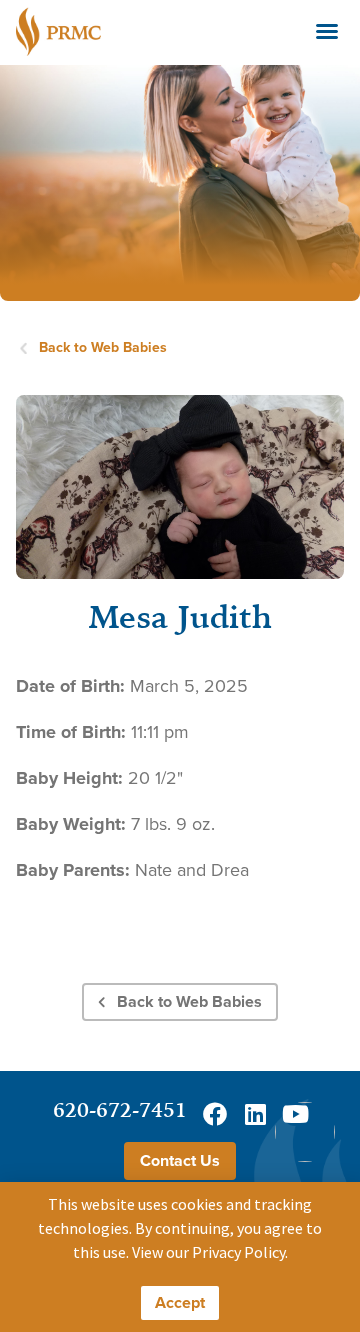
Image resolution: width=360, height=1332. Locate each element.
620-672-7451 (120, 1109)
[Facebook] (215, 1114)
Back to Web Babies (103, 347)
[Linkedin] (255, 1114)
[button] (327, 31)
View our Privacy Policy (208, 1252)
